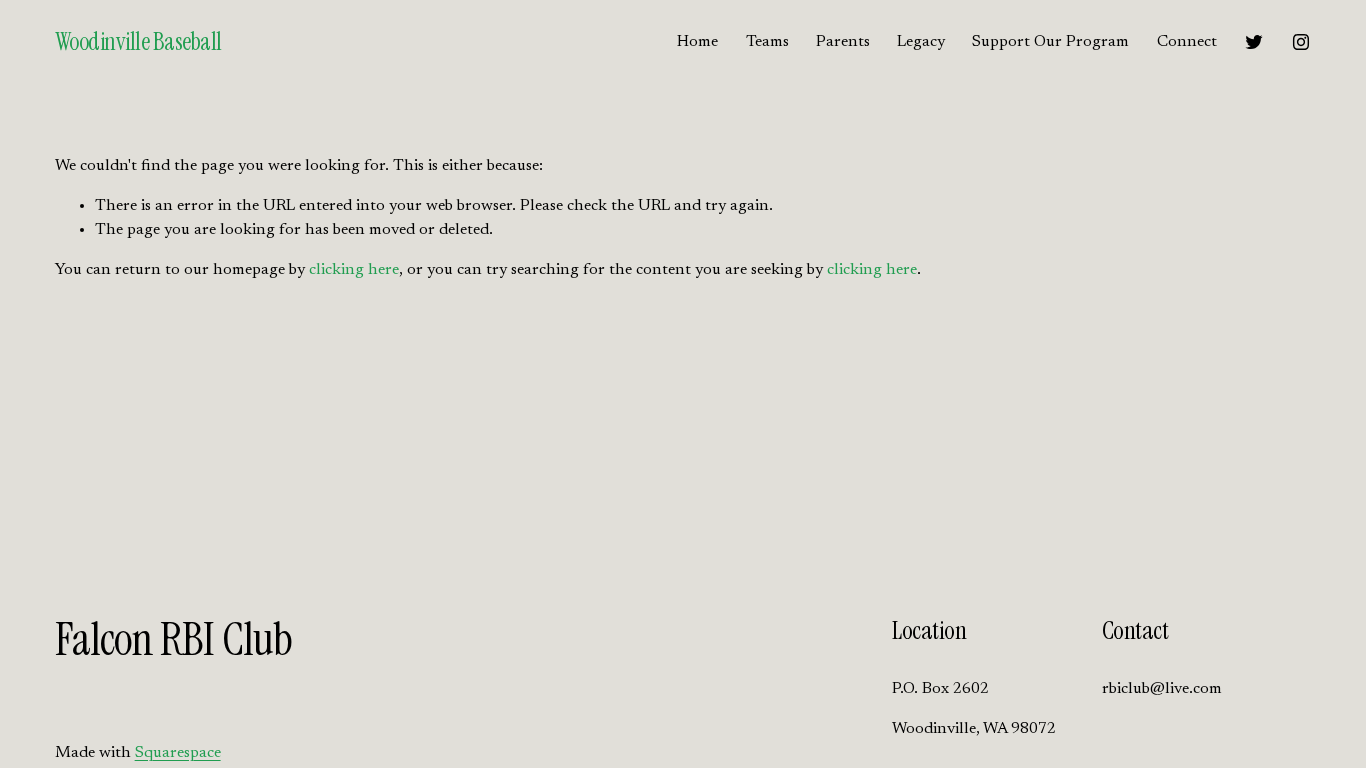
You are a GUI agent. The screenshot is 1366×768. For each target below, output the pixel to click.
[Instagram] (1301, 42)
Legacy (921, 42)
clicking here (354, 270)
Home (697, 42)
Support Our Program (1050, 42)
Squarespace (178, 753)
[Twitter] (1254, 42)
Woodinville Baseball (138, 41)
